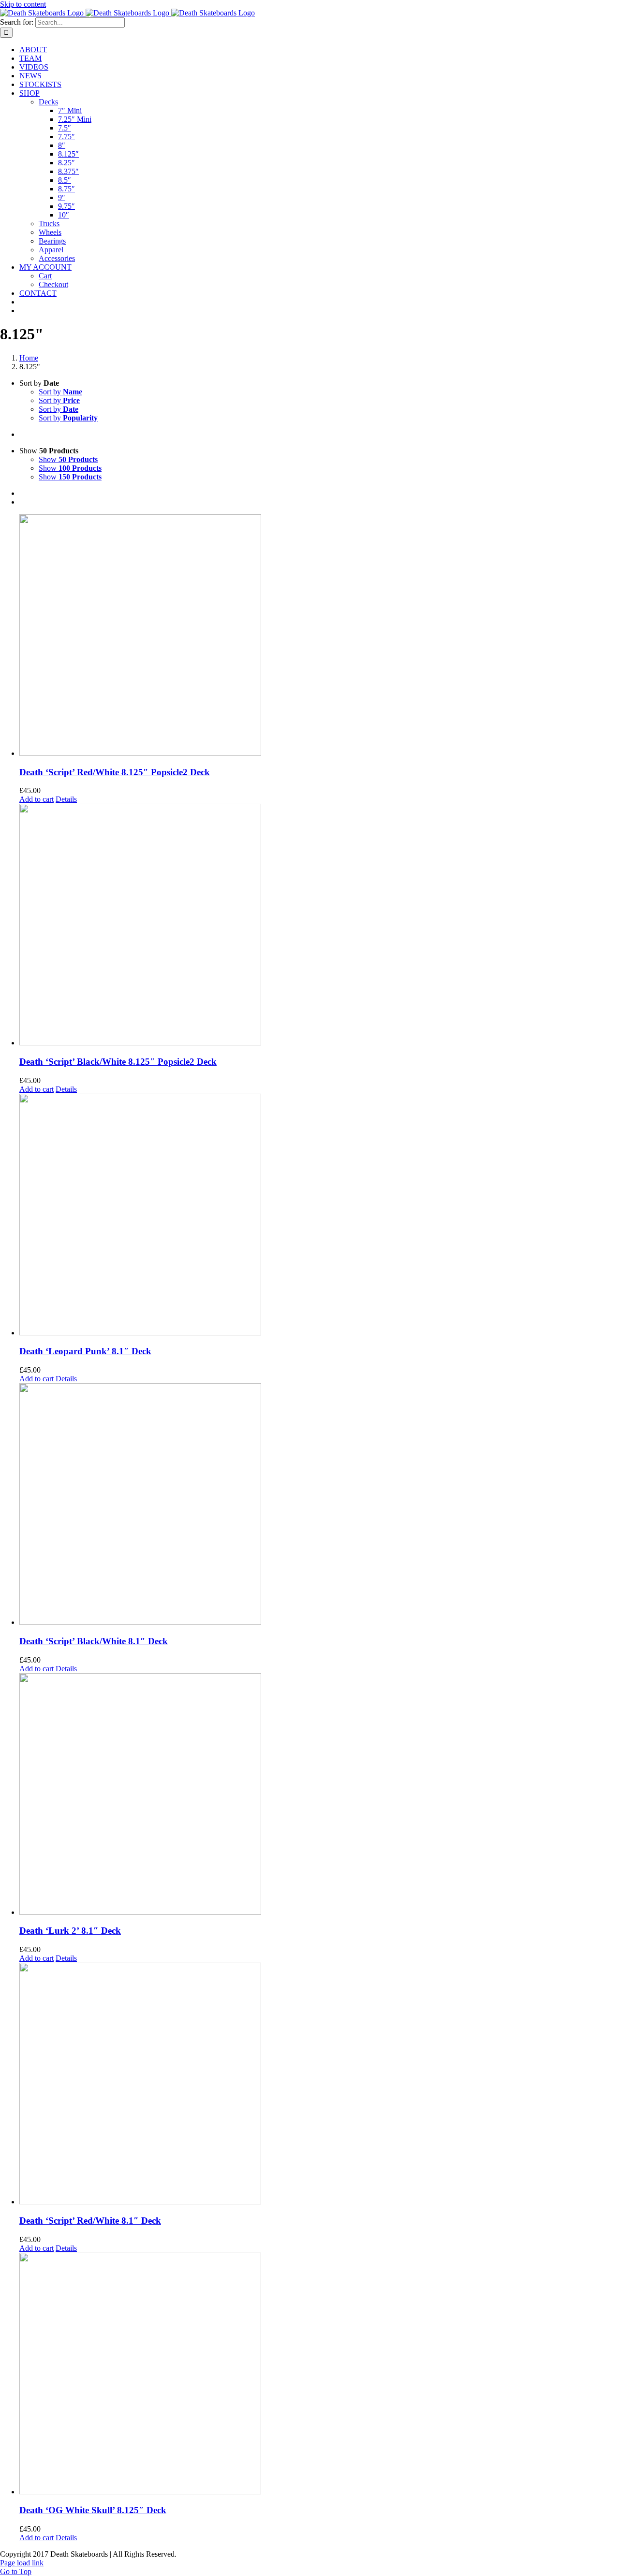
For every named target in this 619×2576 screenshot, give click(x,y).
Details (66, 799)
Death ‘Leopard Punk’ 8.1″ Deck (85, 1351)
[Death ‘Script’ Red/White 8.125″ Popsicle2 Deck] (319, 636)
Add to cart (37, 799)
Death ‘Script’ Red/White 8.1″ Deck (90, 2221)
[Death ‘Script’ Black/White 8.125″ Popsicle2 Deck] (319, 926)
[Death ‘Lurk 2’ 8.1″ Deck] (319, 1795)
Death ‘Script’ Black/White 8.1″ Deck (94, 1641)
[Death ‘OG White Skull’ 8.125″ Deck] (319, 2374)
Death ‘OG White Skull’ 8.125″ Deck (93, 2510)
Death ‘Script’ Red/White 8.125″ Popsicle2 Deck (115, 772)
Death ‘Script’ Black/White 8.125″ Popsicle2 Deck (118, 1062)
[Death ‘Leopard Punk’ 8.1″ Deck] (319, 1216)
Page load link (22, 2563)
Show (68, 459)
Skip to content (23, 4)
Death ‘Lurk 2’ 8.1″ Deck (70, 1931)
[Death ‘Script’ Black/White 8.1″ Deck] (319, 1505)
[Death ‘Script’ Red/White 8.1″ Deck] (319, 2084)
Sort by (60, 392)
